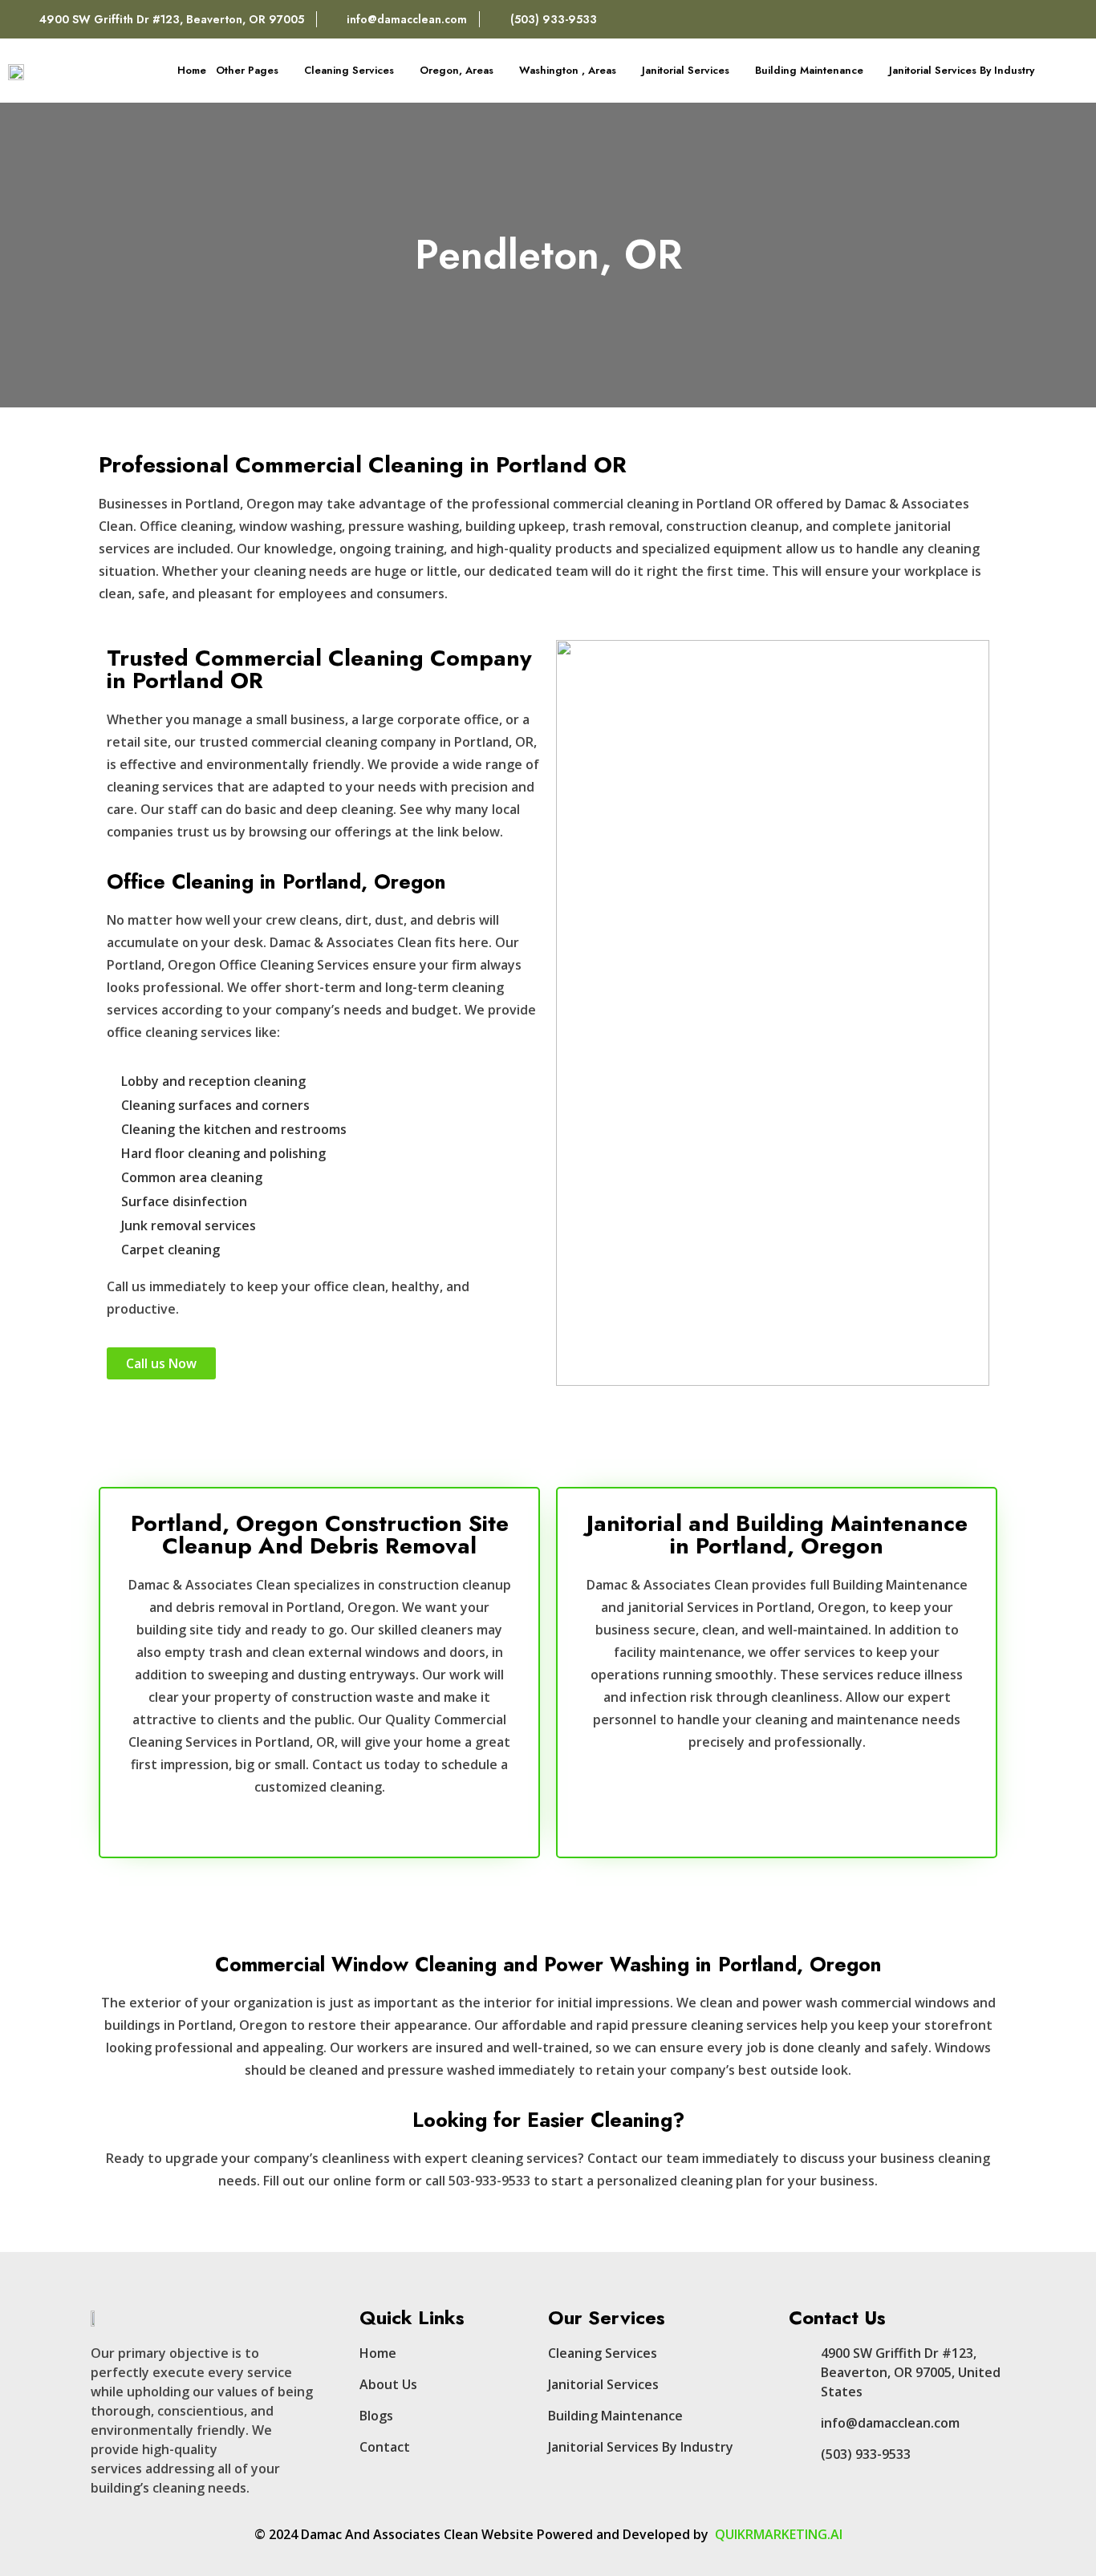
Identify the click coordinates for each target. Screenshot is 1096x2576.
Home (192, 70)
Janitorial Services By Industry (962, 70)
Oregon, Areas (457, 70)
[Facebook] (999, 19)
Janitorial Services (686, 70)
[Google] (1068, 19)
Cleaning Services (349, 70)
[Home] (1033, 19)
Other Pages (247, 70)
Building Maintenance (809, 70)
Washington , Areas (568, 70)
